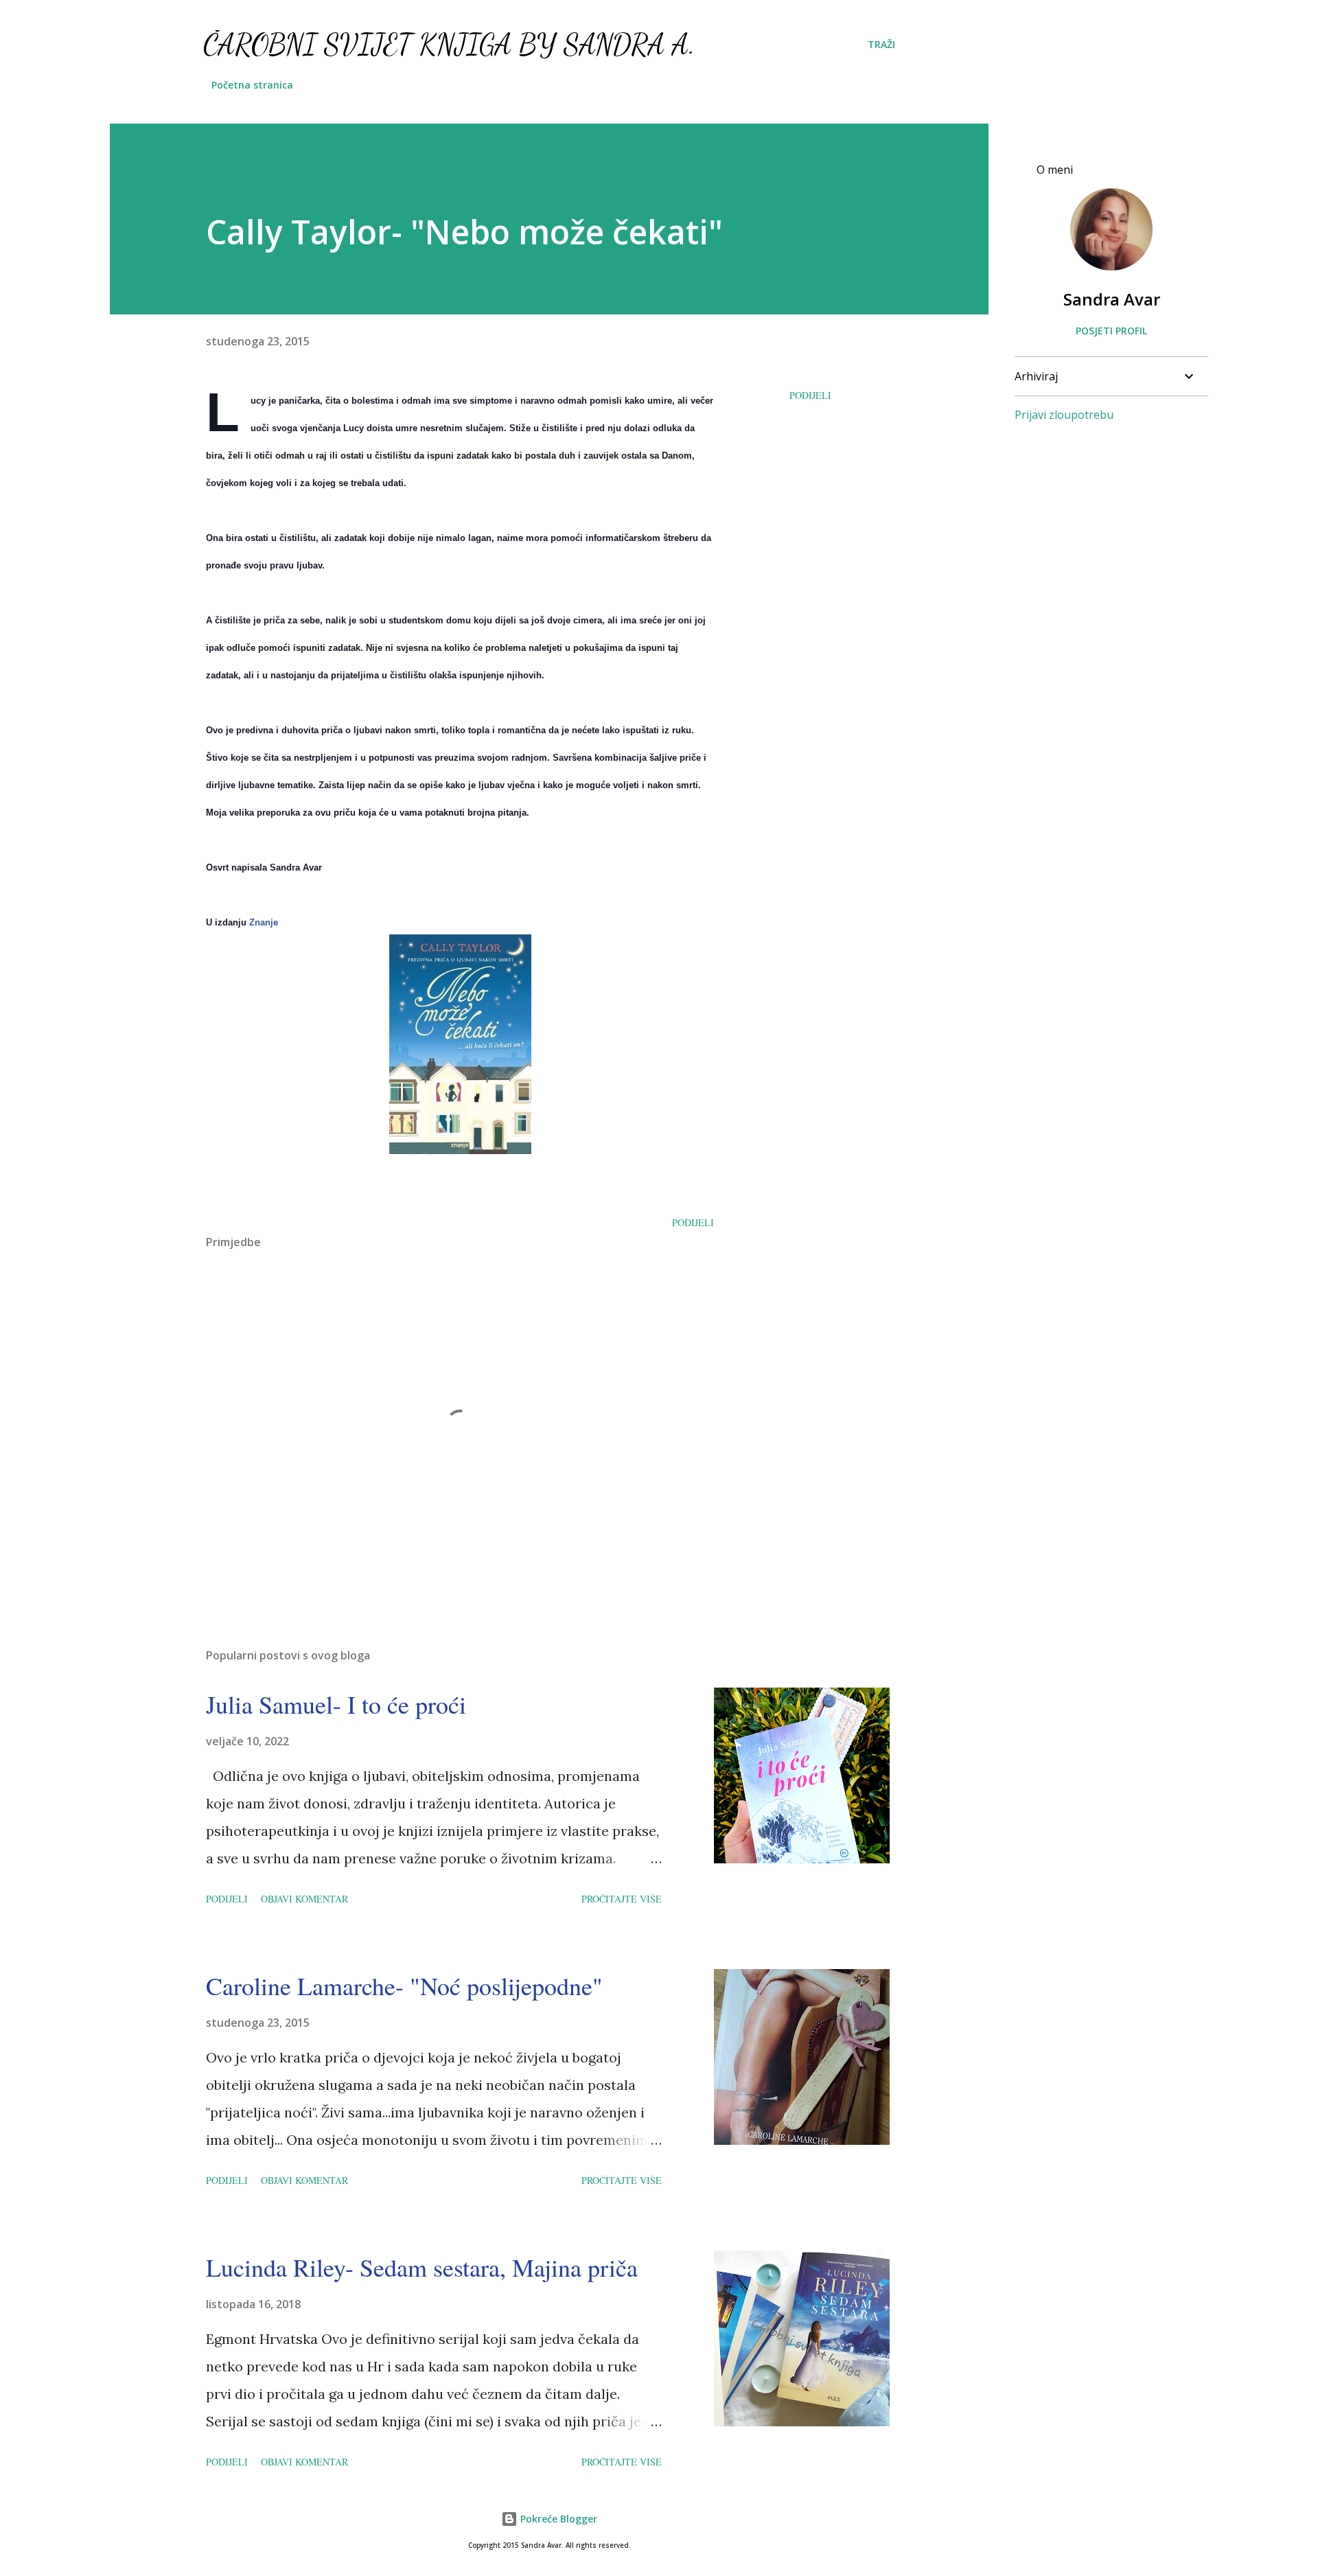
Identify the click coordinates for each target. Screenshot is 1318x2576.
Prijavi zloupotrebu (1064, 415)
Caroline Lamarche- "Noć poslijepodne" (404, 1986)
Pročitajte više (622, 1899)
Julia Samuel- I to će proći (336, 1704)
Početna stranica (252, 85)
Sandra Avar (1112, 299)
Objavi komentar (304, 1899)
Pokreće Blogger (557, 2519)
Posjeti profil (1111, 331)
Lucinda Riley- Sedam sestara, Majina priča (422, 2267)
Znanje (264, 922)
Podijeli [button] (810, 395)
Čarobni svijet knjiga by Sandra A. (449, 44)
